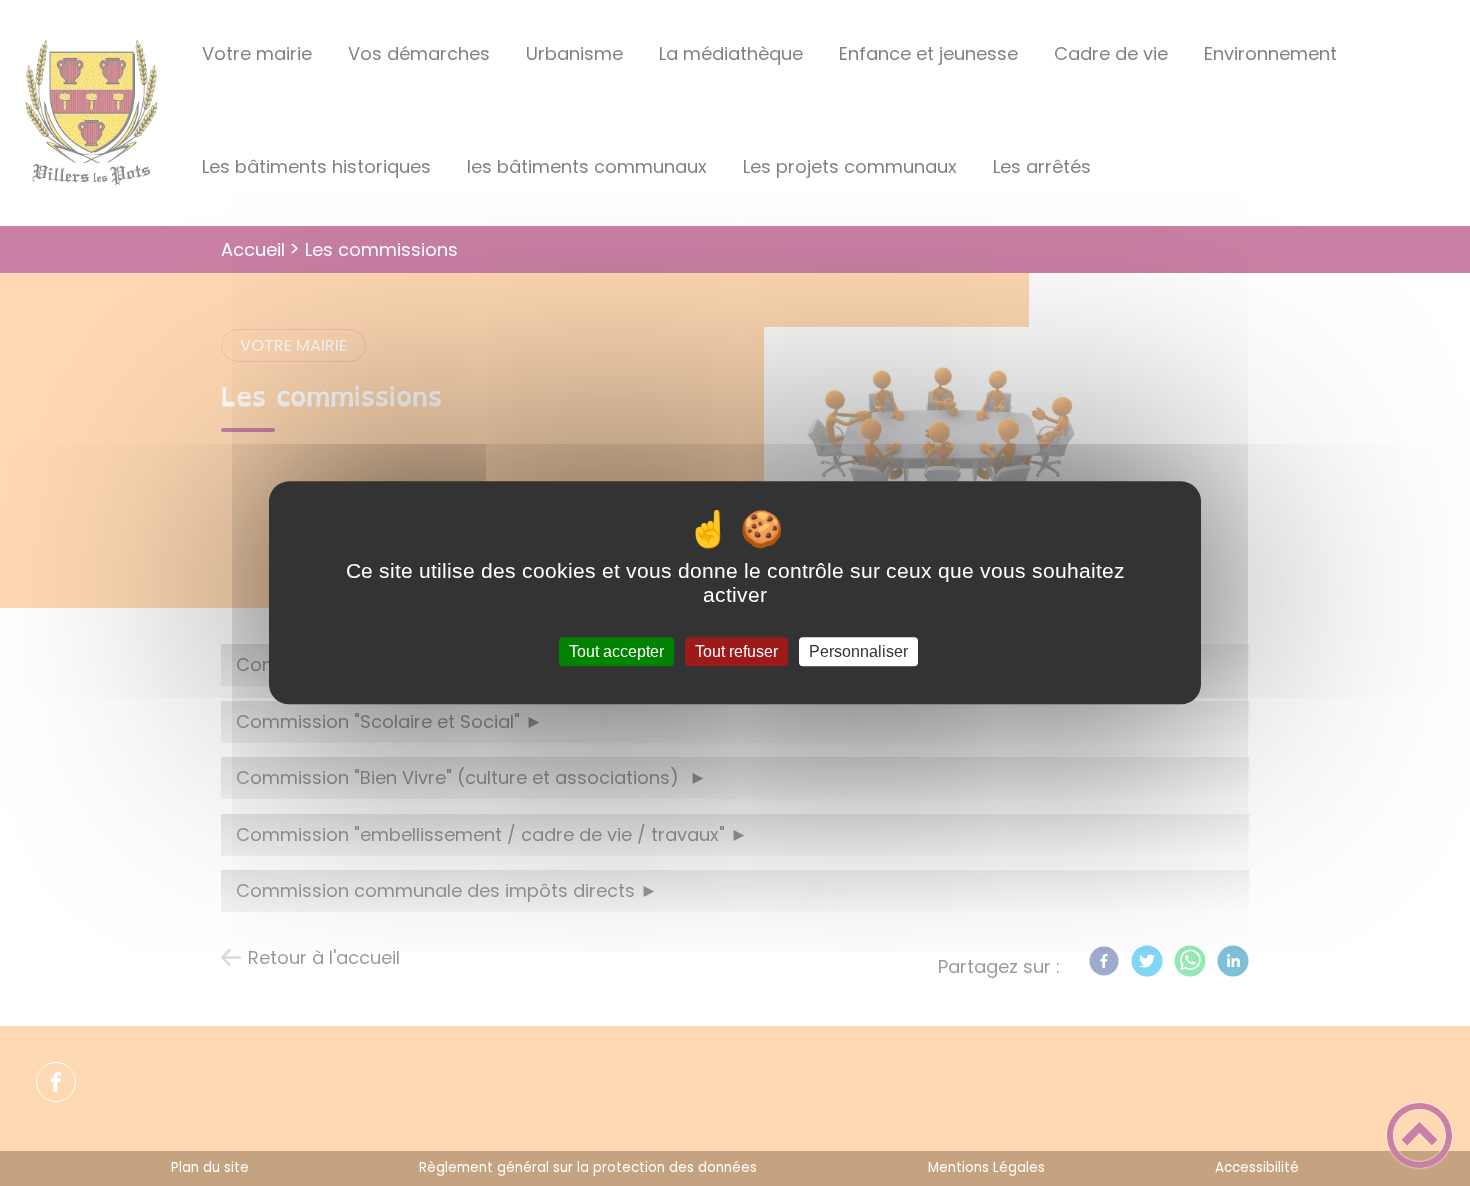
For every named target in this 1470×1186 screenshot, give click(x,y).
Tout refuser (736, 651)
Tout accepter (616, 651)
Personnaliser (858, 651)
